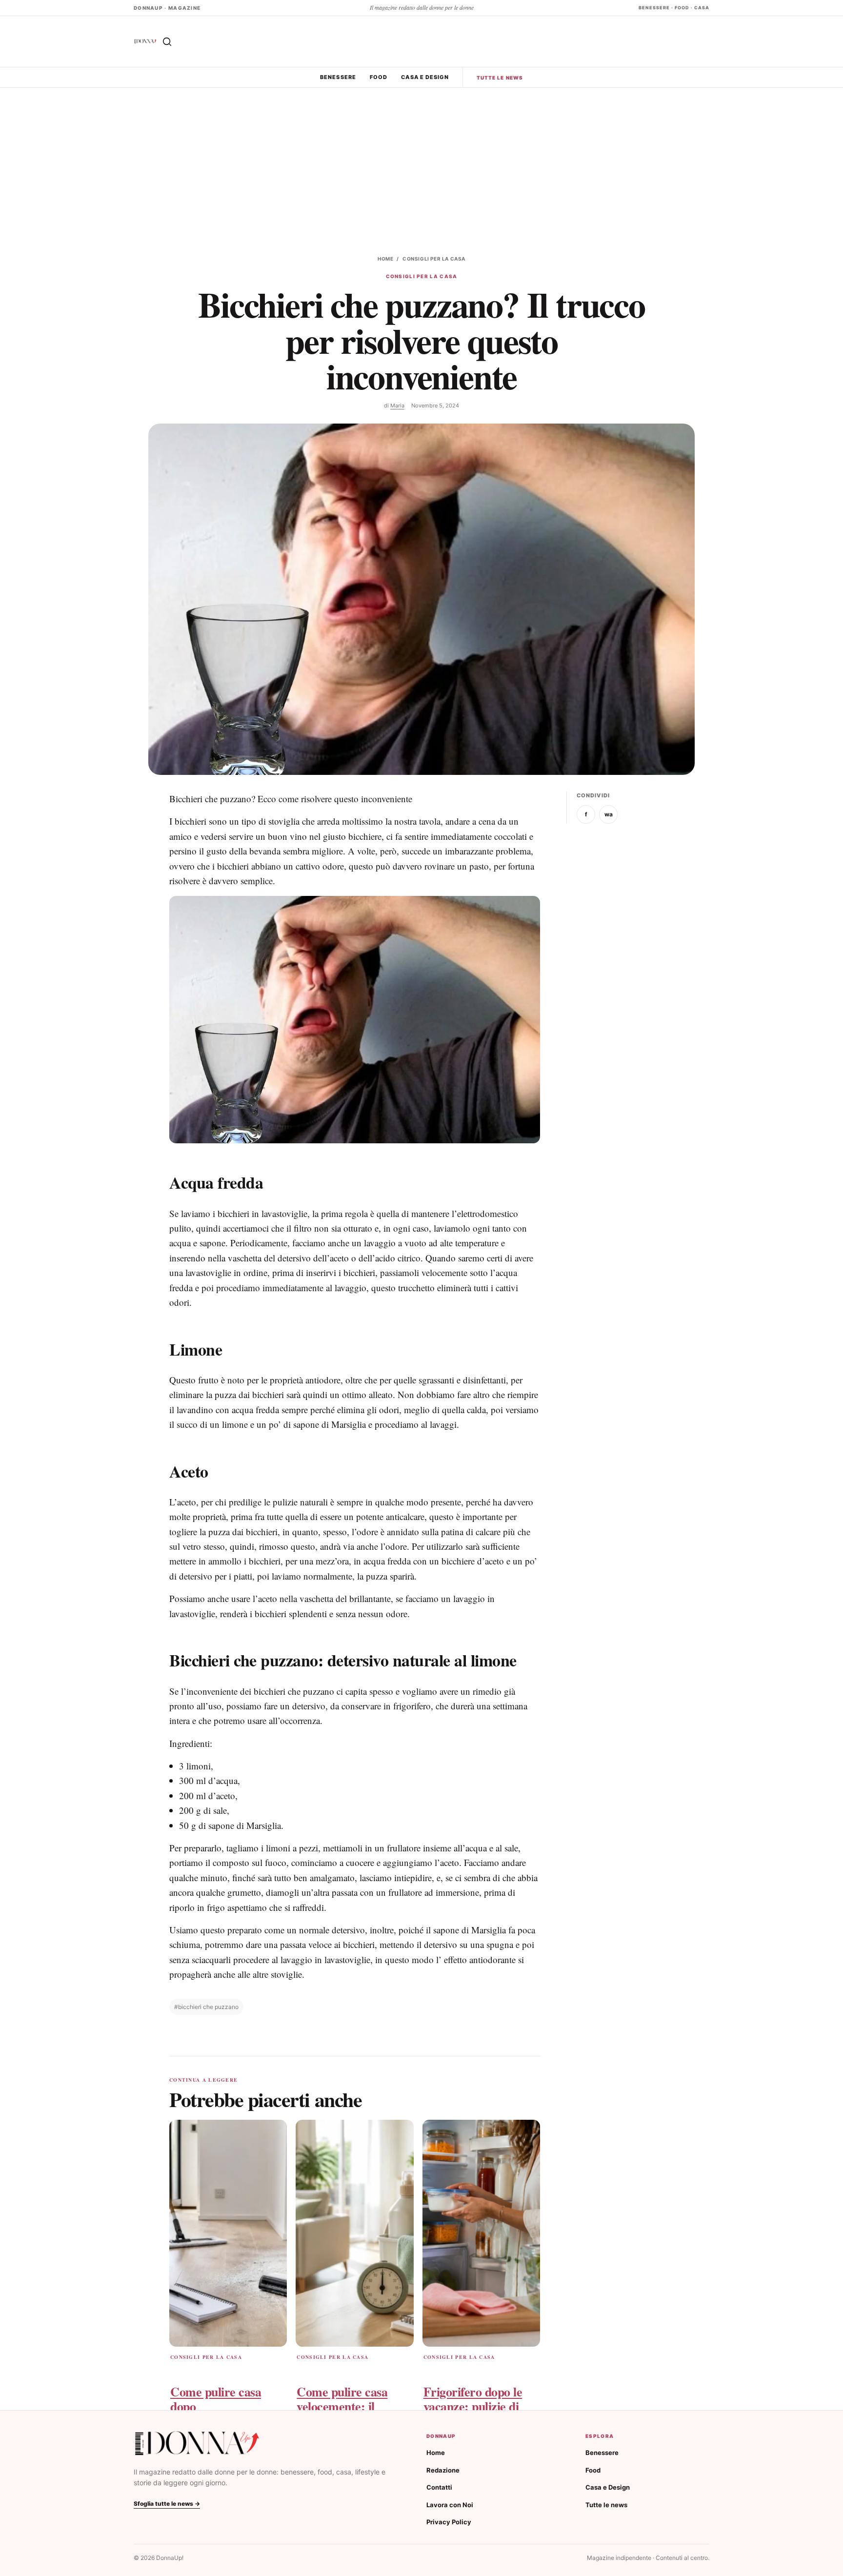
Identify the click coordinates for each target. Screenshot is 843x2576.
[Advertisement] (421, 161)
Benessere (338, 77)
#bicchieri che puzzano (206, 2007)
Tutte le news (500, 78)
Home (385, 259)
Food (379, 77)
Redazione (443, 2470)
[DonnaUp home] (197, 2444)
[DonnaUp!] (145, 41)
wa (609, 814)
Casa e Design (425, 77)
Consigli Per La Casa (434, 259)
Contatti (439, 2487)
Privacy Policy (449, 2522)
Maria (397, 406)
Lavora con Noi (450, 2505)
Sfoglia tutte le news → (167, 2504)
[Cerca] (167, 41)
